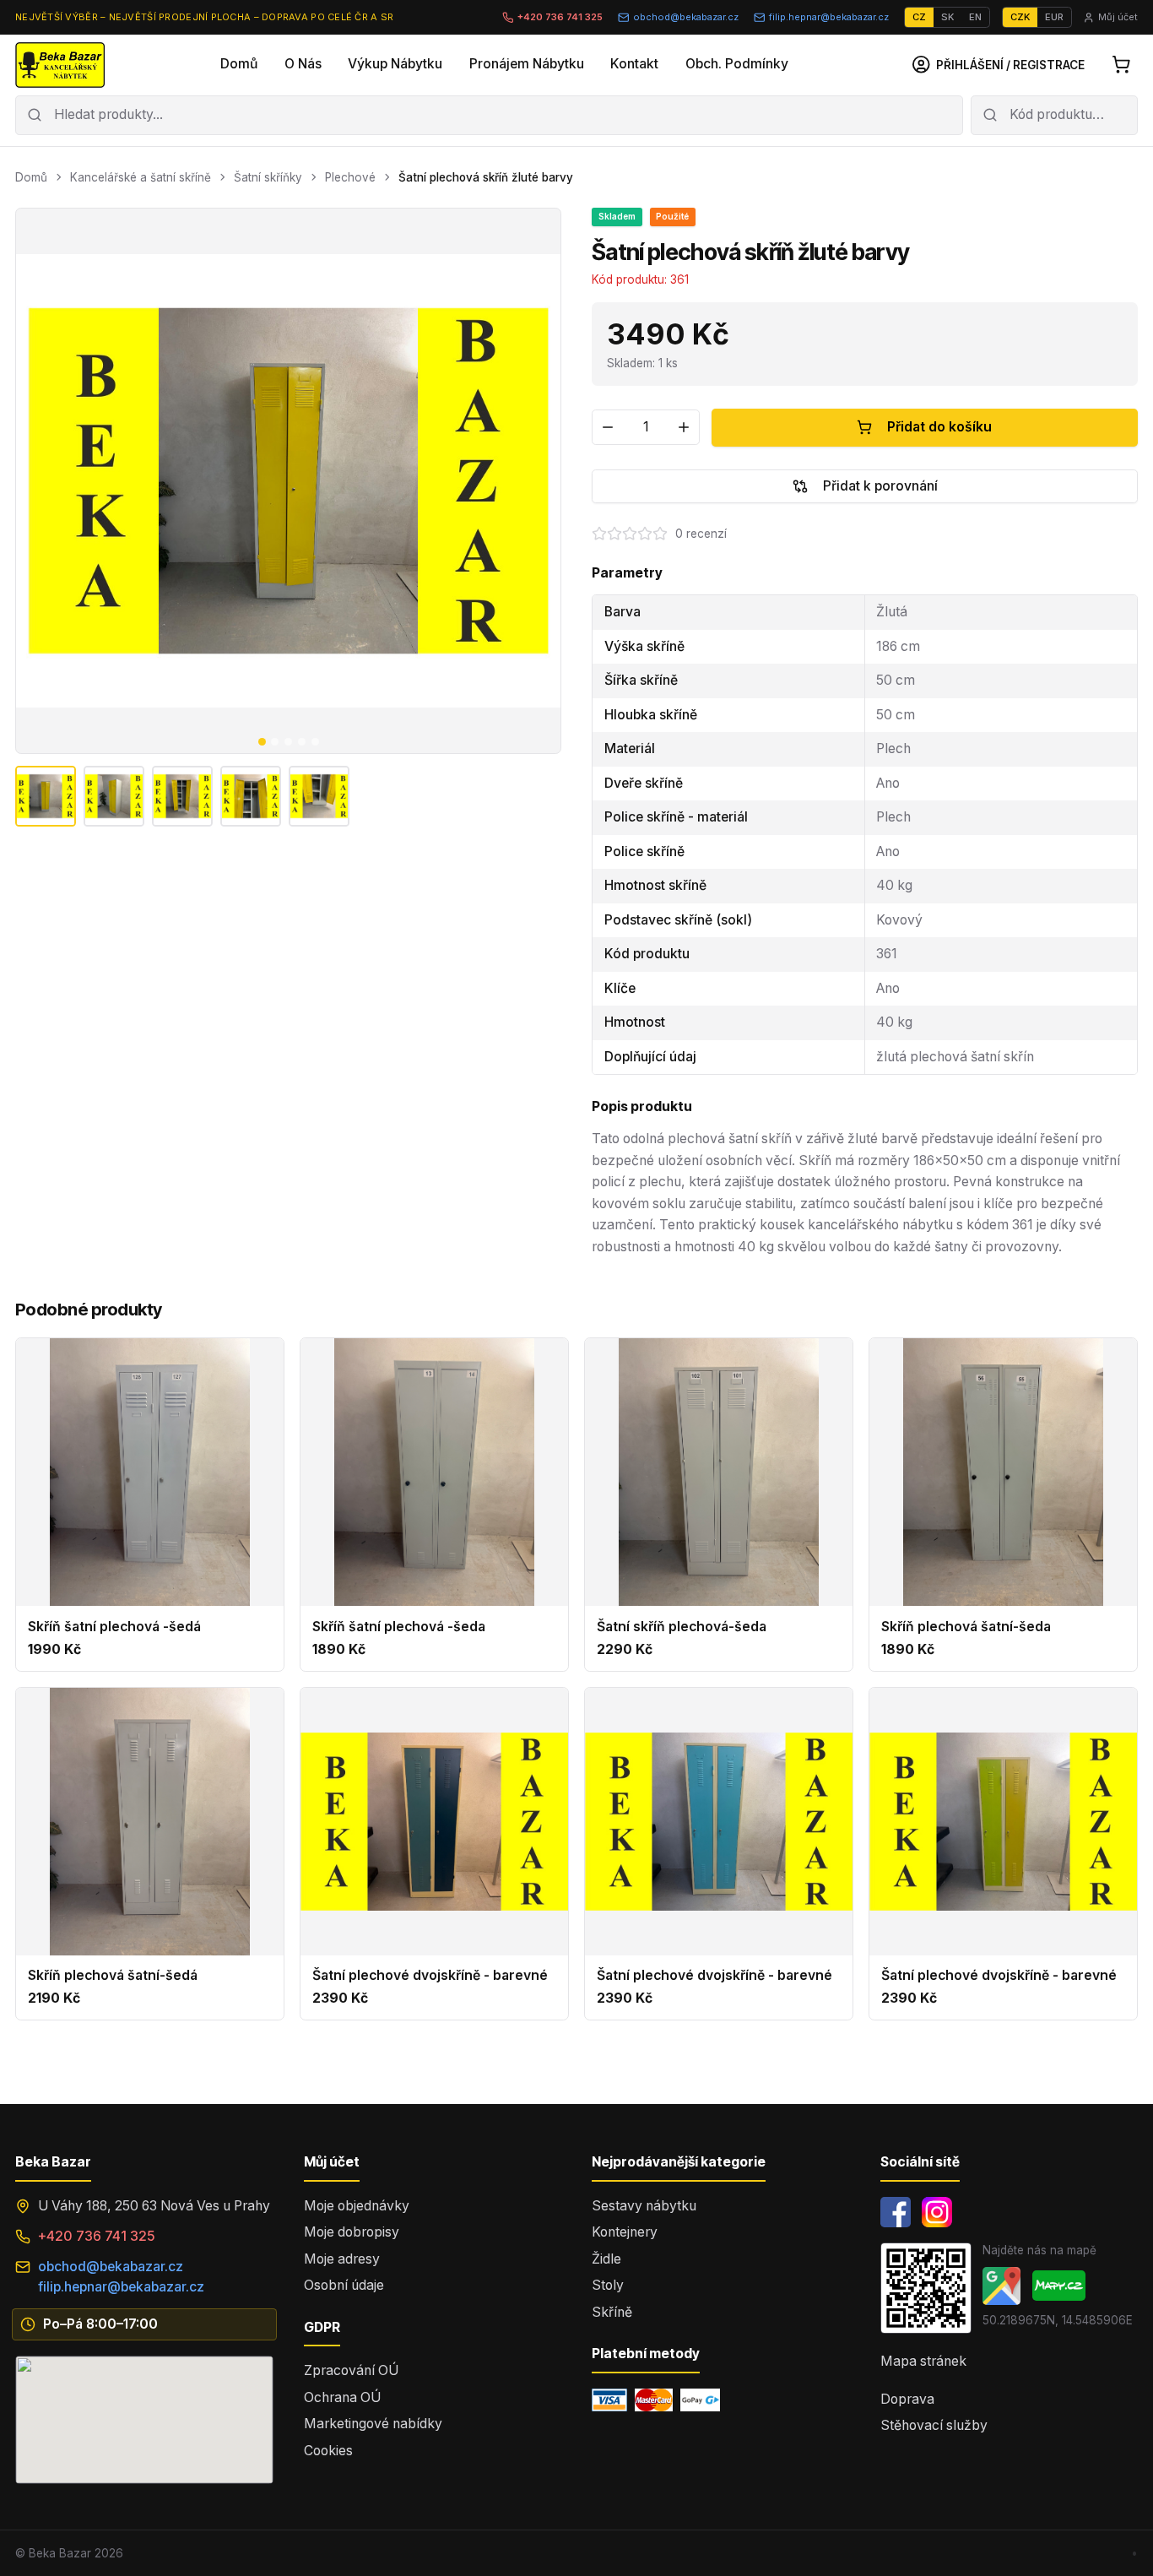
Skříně (612, 2312)
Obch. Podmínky (737, 64)
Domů (239, 64)
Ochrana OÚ (342, 2397)
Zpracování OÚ (351, 2370)
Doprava (907, 2399)
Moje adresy (342, 2259)
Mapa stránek (923, 2361)
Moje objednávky (357, 2206)
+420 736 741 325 (560, 17)
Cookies (328, 2451)
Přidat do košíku (939, 427)
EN (975, 17)
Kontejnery (625, 2232)
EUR (1054, 17)
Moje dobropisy (352, 2232)
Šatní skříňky (268, 177)
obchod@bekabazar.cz (686, 17)
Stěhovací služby (934, 2425)
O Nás (303, 64)
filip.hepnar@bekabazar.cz (829, 17)
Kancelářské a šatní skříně (141, 177)
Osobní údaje (344, 2285)
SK (947, 17)
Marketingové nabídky (373, 2424)
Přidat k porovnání (880, 486)
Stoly (608, 2285)
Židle (606, 2259)
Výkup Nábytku (395, 64)
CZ (919, 17)
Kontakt (634, 64)
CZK (1020, 17)
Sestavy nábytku (644, 2206)
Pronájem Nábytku (527, 64)
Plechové (350, 177)
